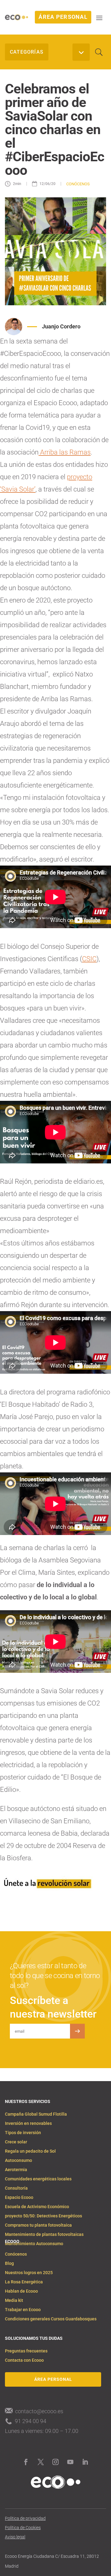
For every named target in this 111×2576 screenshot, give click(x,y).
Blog (9, 2263)
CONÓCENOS (78, 184)
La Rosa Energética (24, 2282)
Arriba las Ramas (65, 452)
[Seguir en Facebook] (26, 2462)
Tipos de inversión (23, 2133)
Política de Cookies (23, 2528)
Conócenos (16, 2254)
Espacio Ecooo (19, 2197)
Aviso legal (15, 2537)
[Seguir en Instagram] (55, 2462)
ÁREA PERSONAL (63, 17)
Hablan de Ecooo (21, 2291)
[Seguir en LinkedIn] (85, 2462)
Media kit (14, 2300)
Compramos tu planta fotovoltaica (38, 2225)
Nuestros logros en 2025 (29, 2273)
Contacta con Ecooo (24, 2360)
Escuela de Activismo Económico (37, 2207)
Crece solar (16, 2142)
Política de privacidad (25, 2518)
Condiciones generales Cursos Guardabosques (51, 2319)
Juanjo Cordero (61, 326)
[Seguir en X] (41, 2462)
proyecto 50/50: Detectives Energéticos (43, 2216)
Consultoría (16, 2188)
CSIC (89, 959)
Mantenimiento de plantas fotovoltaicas (44, 2234)
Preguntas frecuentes (26, 2351)
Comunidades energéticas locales (38, 2179)
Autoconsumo (18, 2160)
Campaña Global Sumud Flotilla (36, 2114)
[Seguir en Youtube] (70, 2462)
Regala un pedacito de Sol (30, 2151)
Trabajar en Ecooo (23, 2310)
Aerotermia (16, 2170)
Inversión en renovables (28, 2123)
